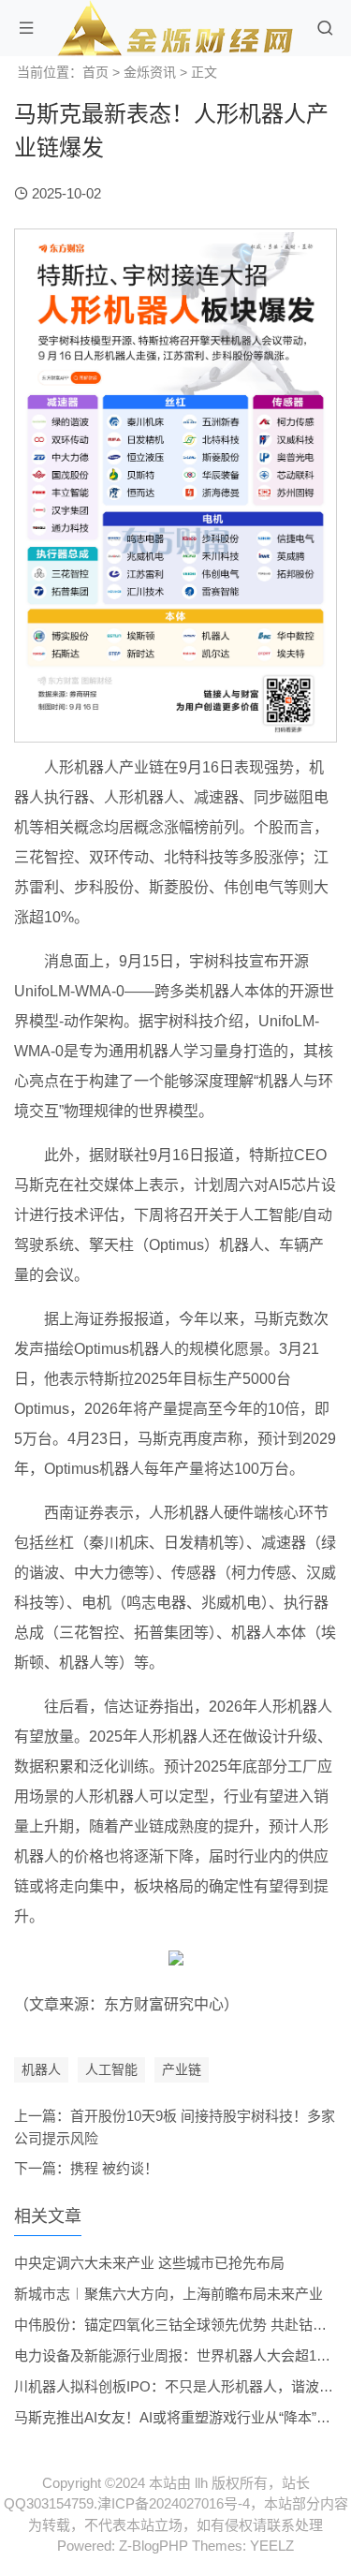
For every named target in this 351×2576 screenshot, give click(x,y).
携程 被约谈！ (114, 2168)
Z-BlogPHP (154, 2546)
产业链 (182, 2069)
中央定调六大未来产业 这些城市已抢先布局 (149, 2263)
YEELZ (272, 2546)
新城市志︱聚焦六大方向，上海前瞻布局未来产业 (168, 2294)
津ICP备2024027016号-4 (174, 2503)
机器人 (41, 2069)
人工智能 (111, 2069)
